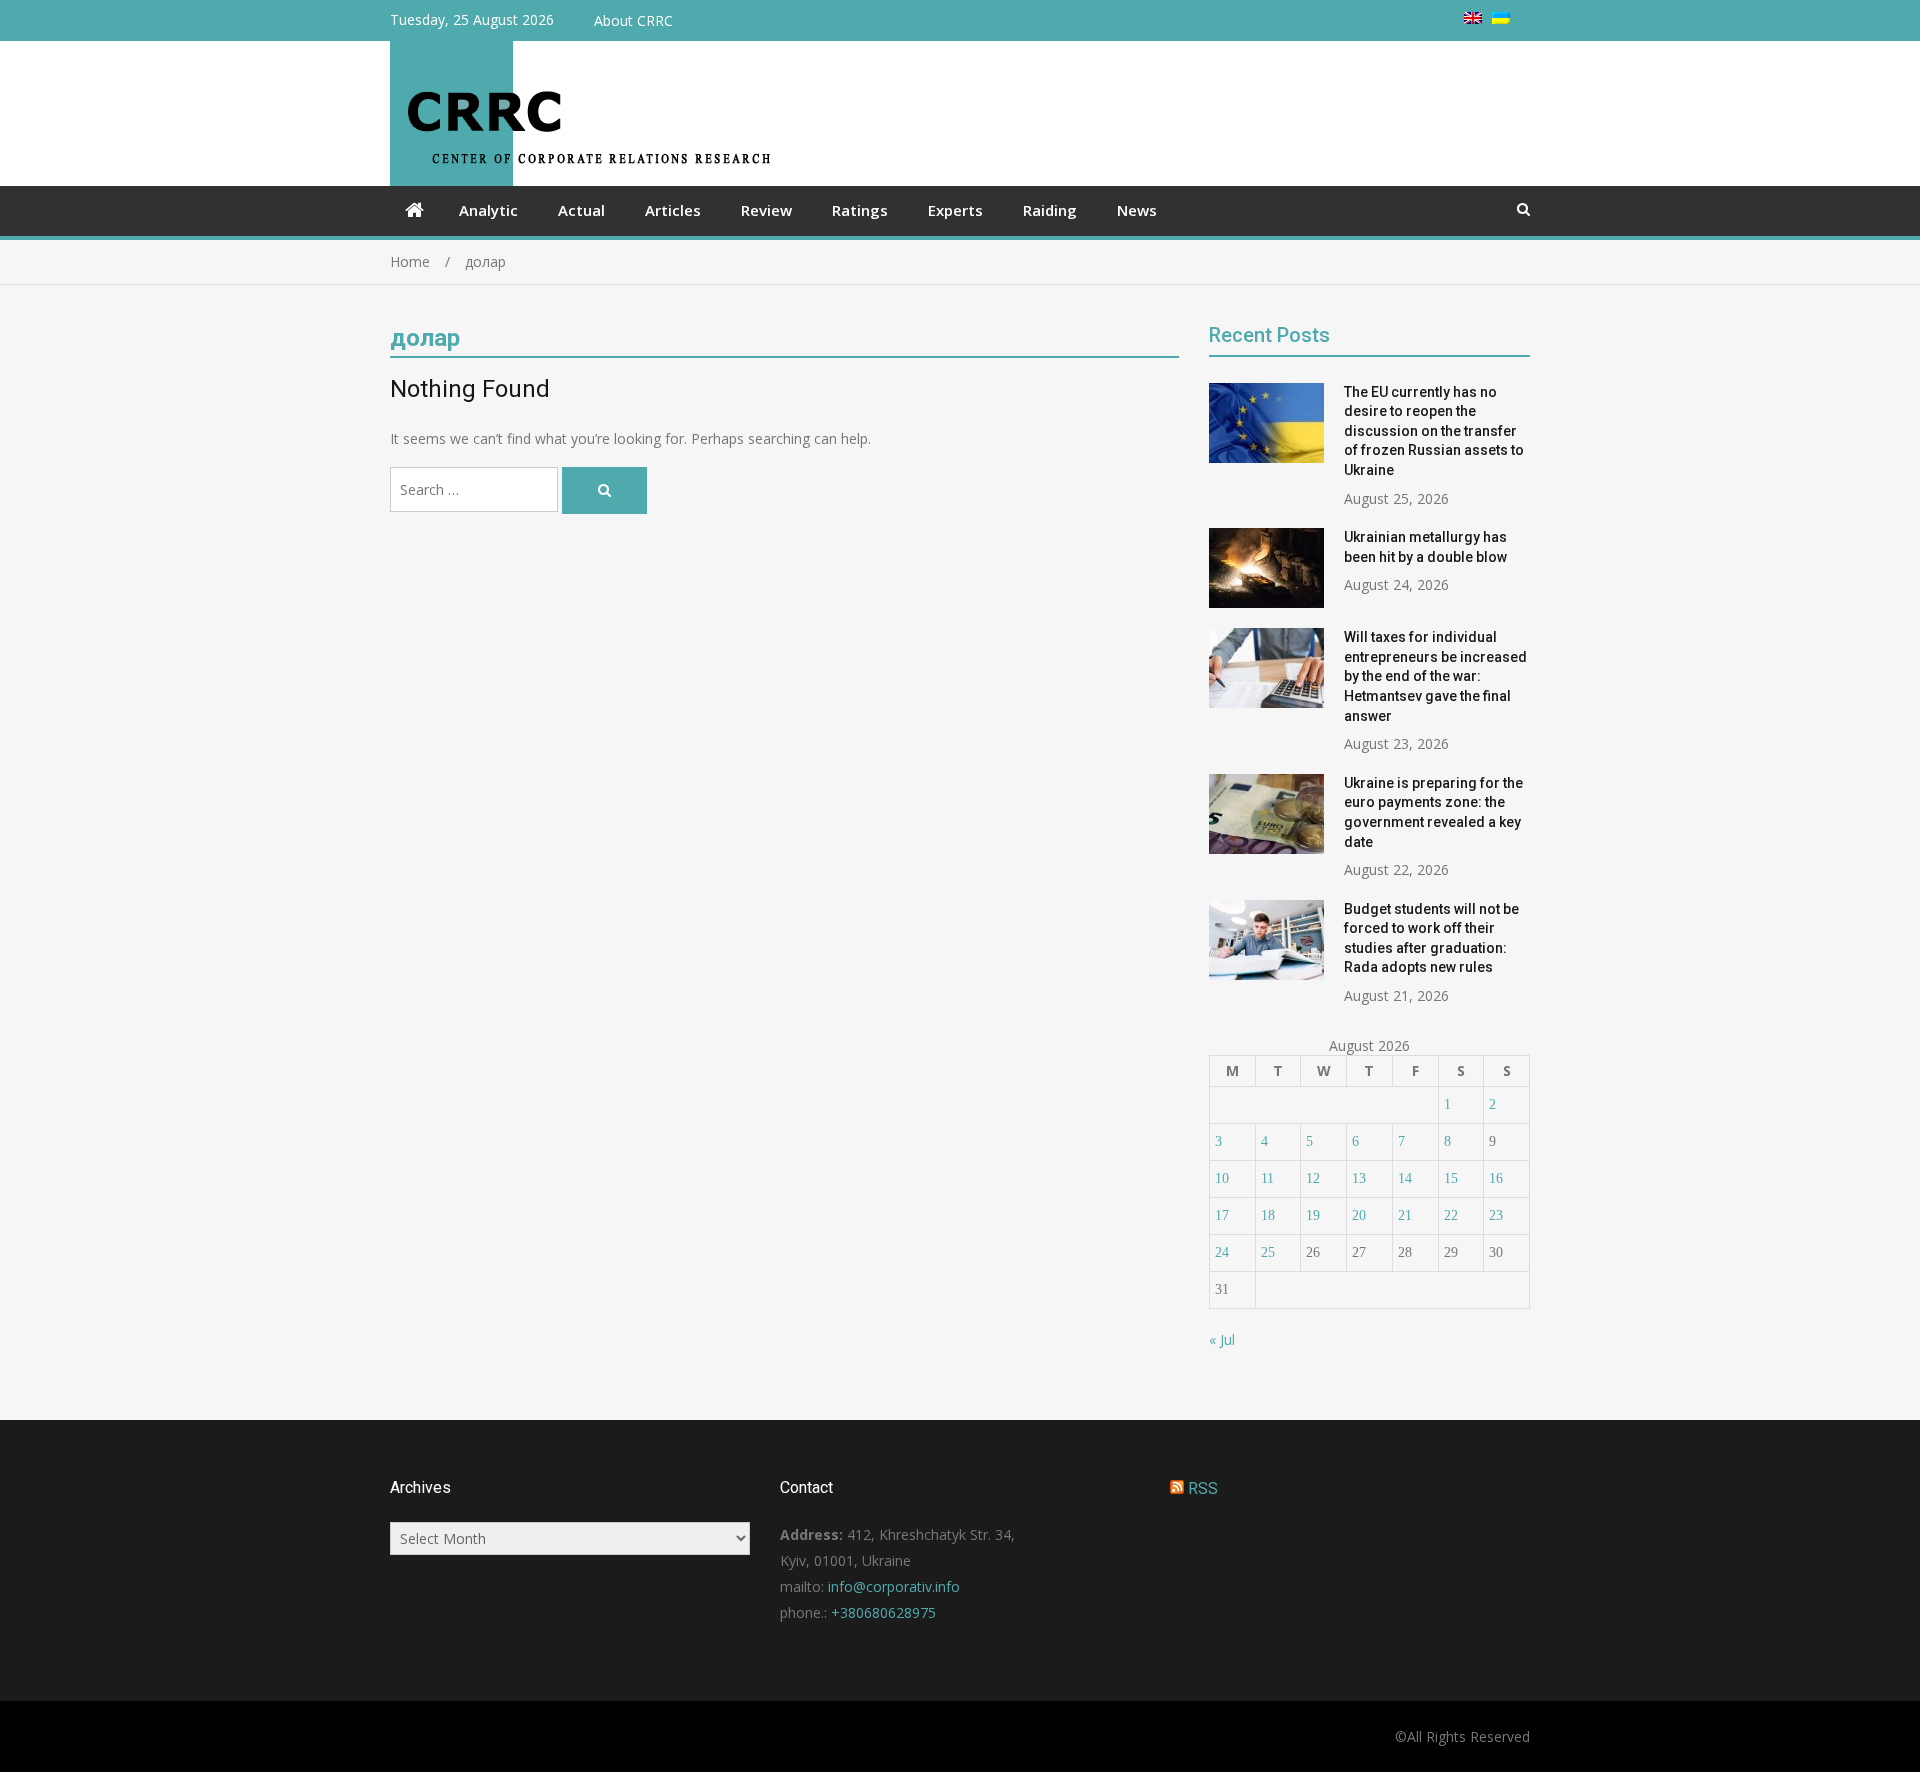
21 (1405, 1215)
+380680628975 (883, 1612)
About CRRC (633, 20)
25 (1268, 1252)
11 (1267, 1178)
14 (1405, 1178)
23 (1496, 1215)
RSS (1203, 1488)
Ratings (860, 210)
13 (1359, 1178)
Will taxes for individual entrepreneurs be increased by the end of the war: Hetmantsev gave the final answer (1435, 676)
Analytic (488, 210)
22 (1451, 1215)
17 (1222, 1215)
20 (1359, 1215)
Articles (673, 210)
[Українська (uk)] (1501, 18)
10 (1222, 1178)
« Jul (1222, 1339)
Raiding (1050, 210)
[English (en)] (1473, 18)
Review (766, 210)
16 (1496, 1178)
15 (1451, 1178)
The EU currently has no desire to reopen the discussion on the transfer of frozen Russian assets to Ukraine (1434, 431)
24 (1222, 1252)
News (1137, 210)
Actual (581, 210)
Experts (955, 210)
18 (1268, 1215)
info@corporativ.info (894, 1586)
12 (1313, 1178)
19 (1313, 1215)
